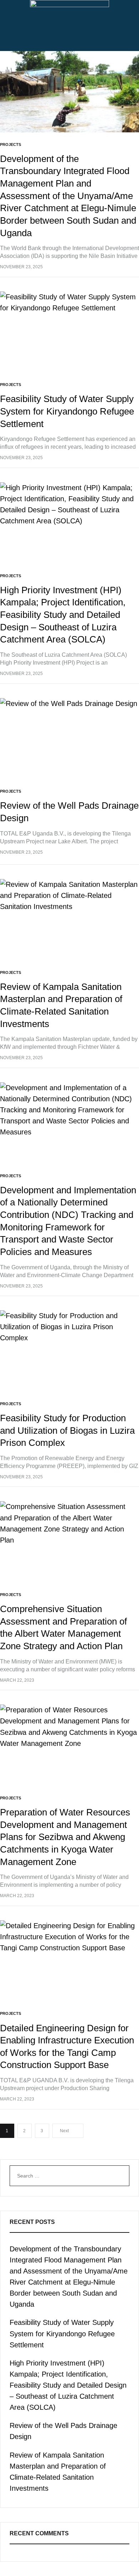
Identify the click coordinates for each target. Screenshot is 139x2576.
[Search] (118, 2176)
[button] (69, 42)
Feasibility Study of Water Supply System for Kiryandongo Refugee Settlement (67, 411)
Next (64, 2131)
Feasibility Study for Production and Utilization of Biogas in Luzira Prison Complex (67, 1430)
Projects (11, 144)
